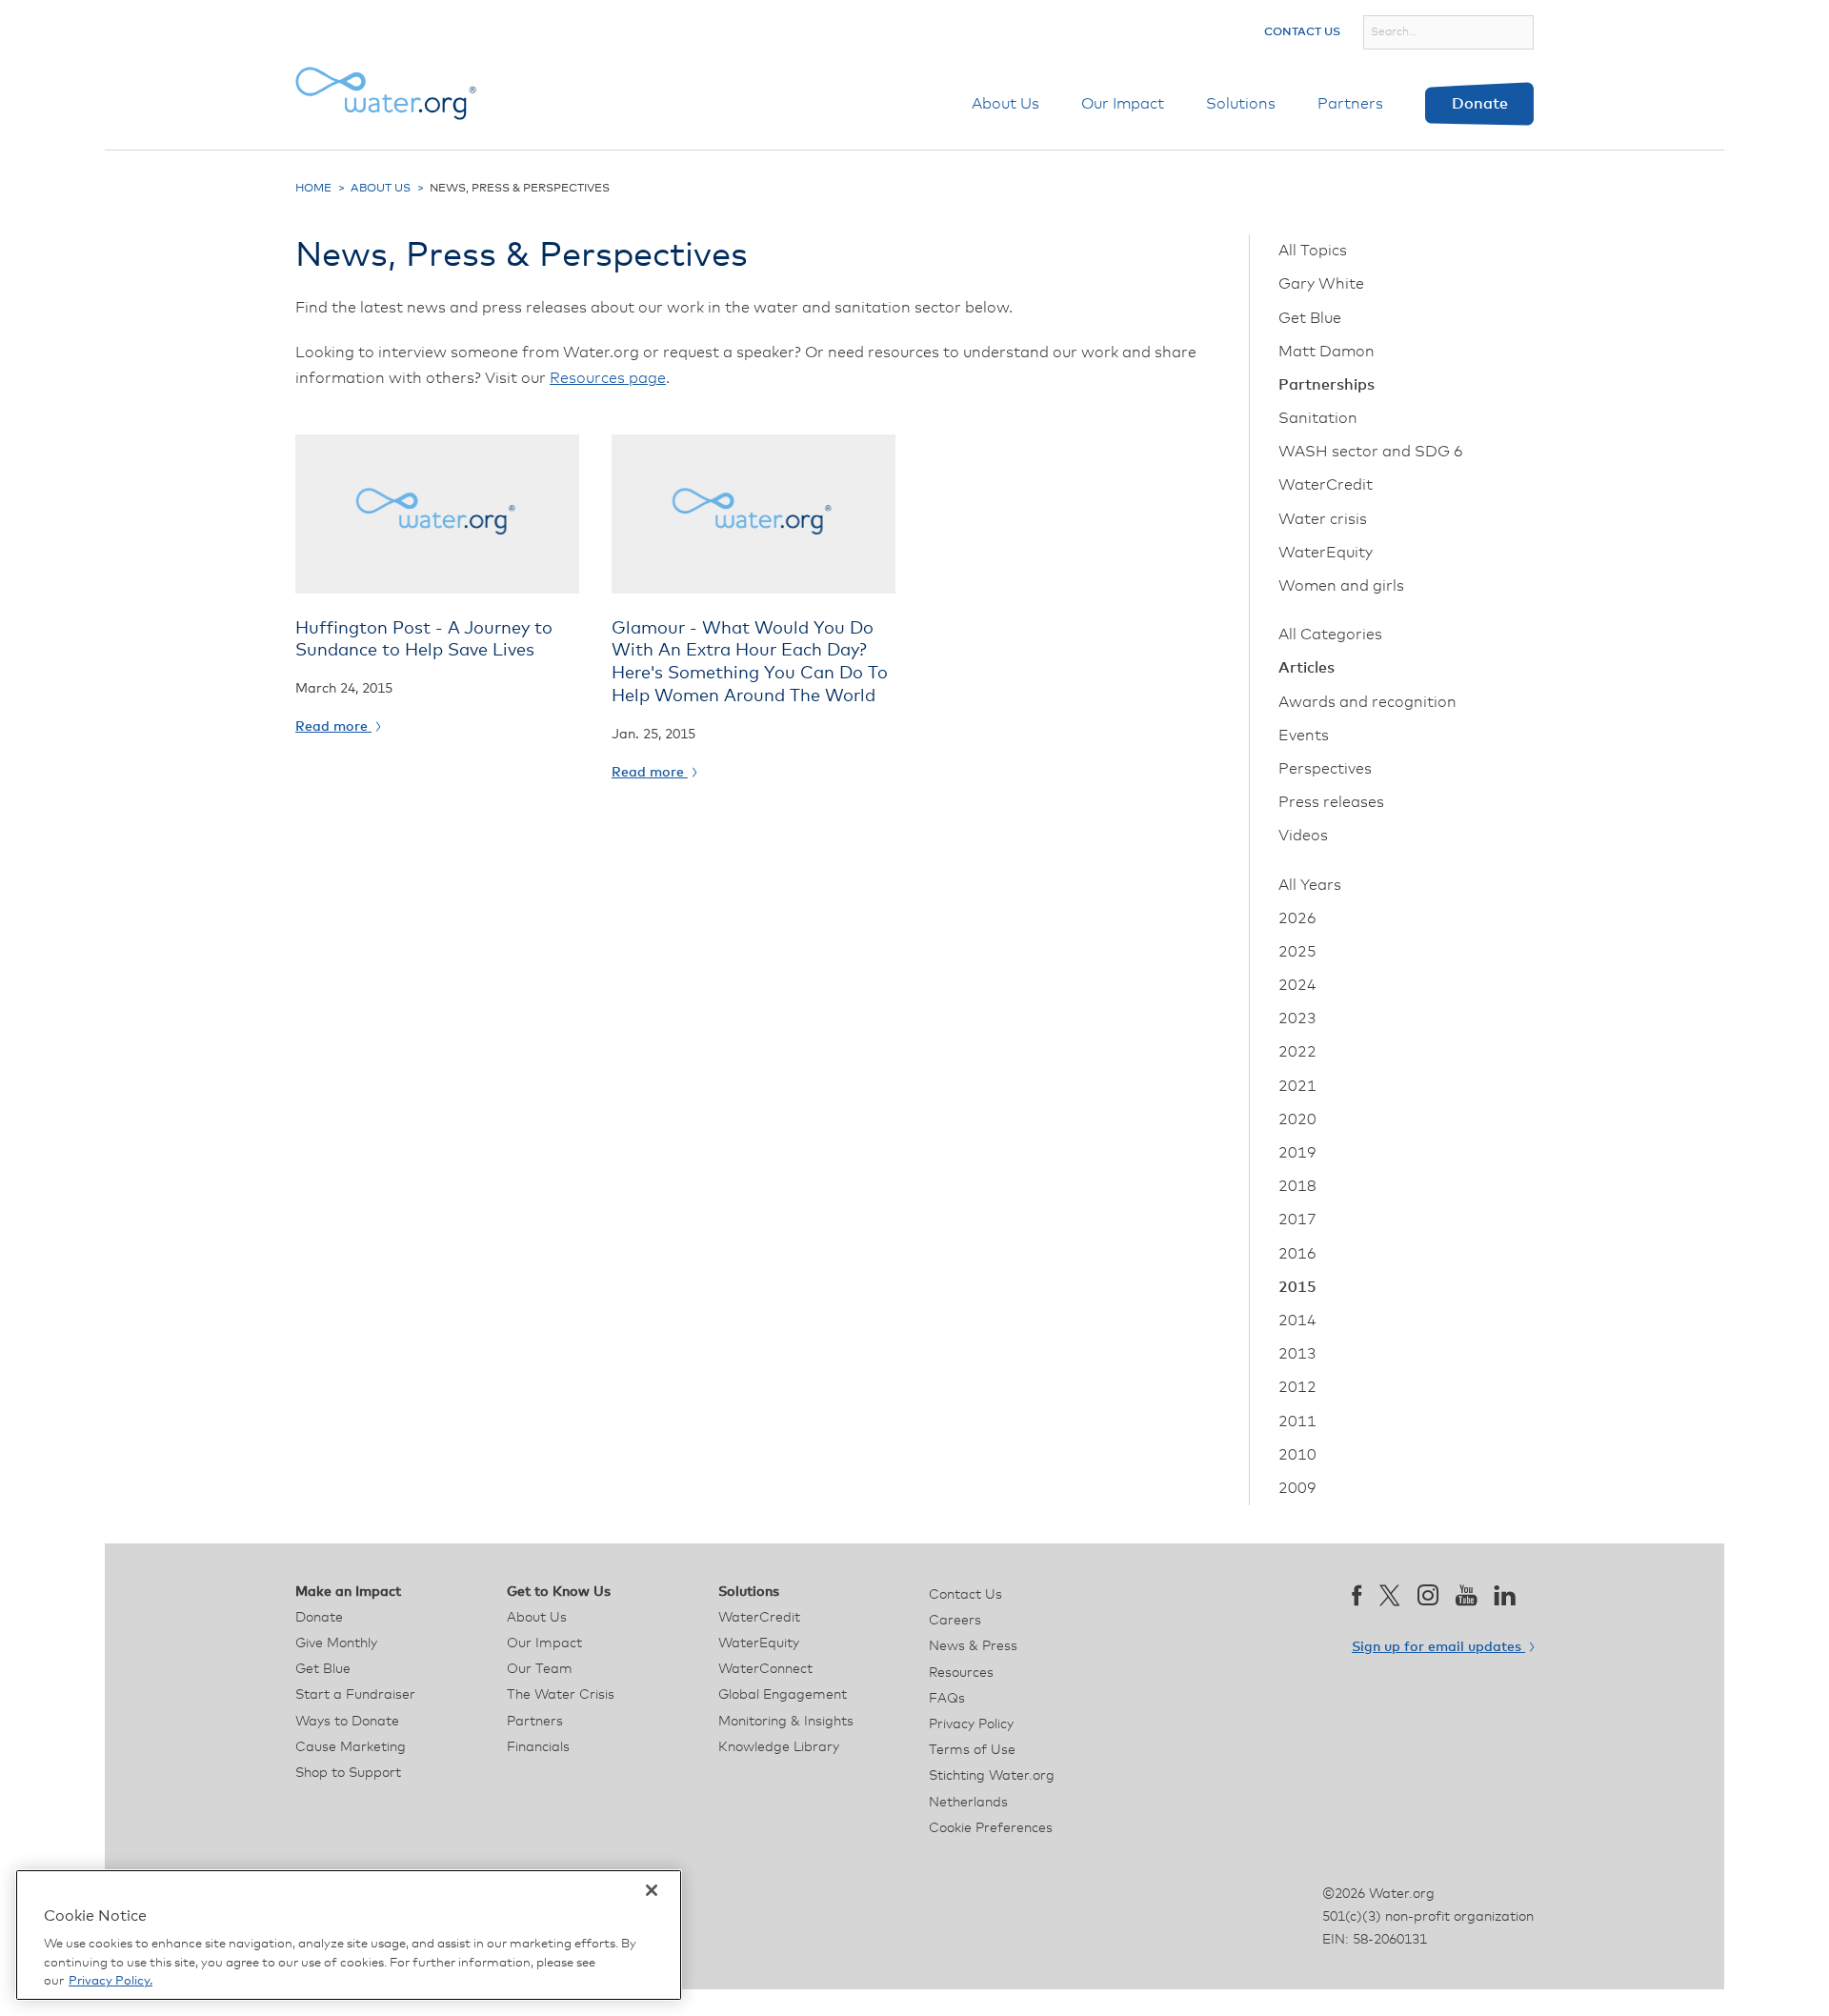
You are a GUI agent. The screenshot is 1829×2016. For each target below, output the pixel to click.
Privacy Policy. (111, 1981)
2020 (1297, 1119)
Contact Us (1302, 32)
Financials (538, 1747)
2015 (1297, 1287)
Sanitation (1318, 418)
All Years (1310, 885)
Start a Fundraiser (355, 1695)
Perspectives (1325, 769)
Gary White (1321, 284)
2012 (1297, 1387)
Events (1304, 736)
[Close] (652, 1890)
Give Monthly (336, 1643)
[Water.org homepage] (386, 93)
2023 (1297, 1018)
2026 (1297, 918)
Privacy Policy (971, 1724)
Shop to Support (348, 1773)
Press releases (1331, 802)
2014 (1297, 1320)
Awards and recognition (1367, 702)
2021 (1297, 1086)
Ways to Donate (347, 1722)
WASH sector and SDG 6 (1371, 452)
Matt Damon (1327, 352)
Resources (961, 1673)
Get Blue (1310, 318)
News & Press (973, 1646)
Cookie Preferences (991, 1828)
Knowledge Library (779, 1747)
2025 (1297, 952)
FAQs (947, 1699)
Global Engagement (783, 1695)
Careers (955, 1621)
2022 (1297, 1052)
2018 (1297, 1186)
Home (313, 189)
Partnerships (1327, 385)
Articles (1306, 668)
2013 (1297, 1354)
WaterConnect (765, 1669)
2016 (1297, 1254)
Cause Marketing (351, 1747)
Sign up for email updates (1438, 1647)
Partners (1350, 104)
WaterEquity (1326, 553)
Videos (1303, 836)
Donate (1480, 104)
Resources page (608, 378)
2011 (1297, 1421)
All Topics (1313, 251)
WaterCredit (1326, 485)
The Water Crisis (561, 1695)
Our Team (540, 1669)
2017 (1297, 1220)
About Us (1005, 104)
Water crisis (1323, 519)
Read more (333, 727)
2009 (1297, 1488)
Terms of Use (972, 1750)
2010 (1297, 1455)
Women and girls (1341, 586)
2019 (1297, 1153)
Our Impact (1123, 104)
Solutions (1241, 104)
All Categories (1330, 635)
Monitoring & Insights (786, 1722)
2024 (1297, 985)
